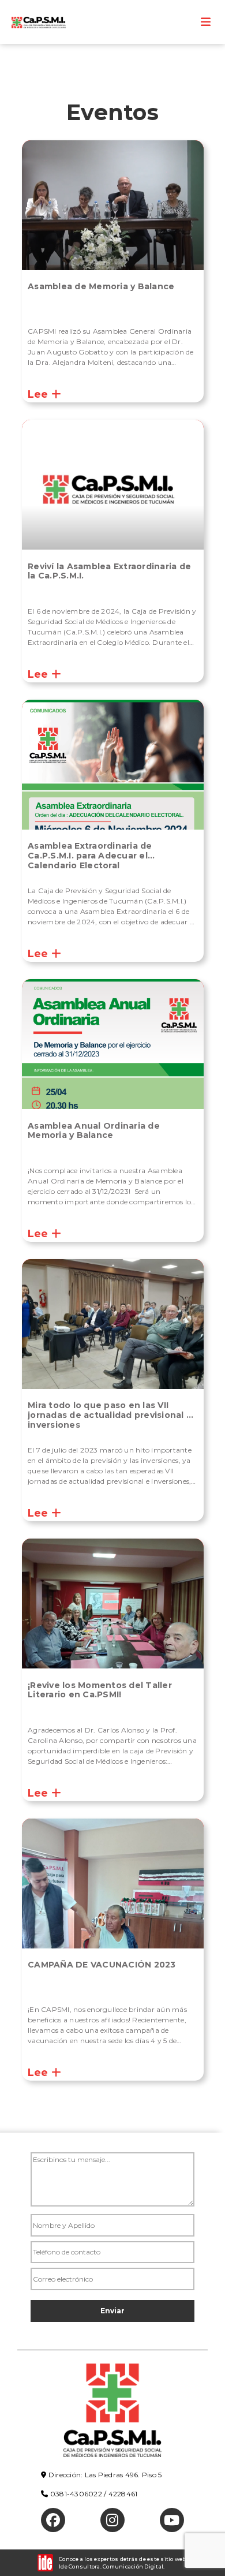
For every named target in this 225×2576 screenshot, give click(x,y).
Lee (40, 394)
